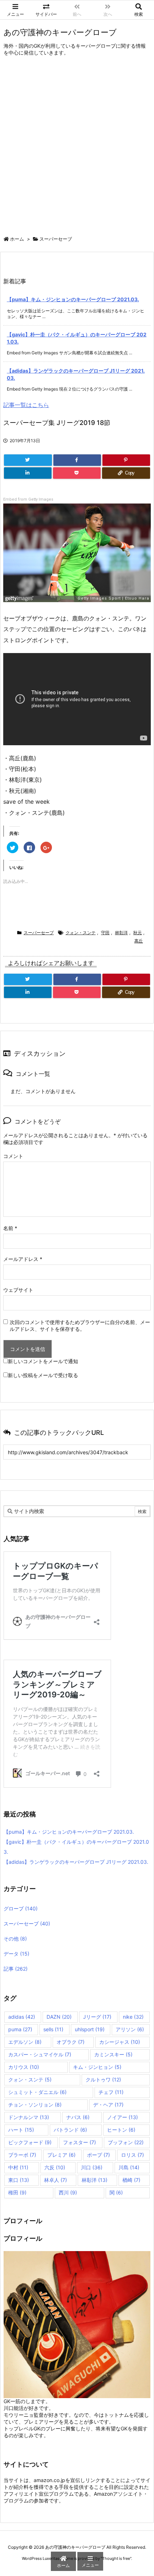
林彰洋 (121, 933)
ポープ (98, 2155)
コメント (13, 1156)
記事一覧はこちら (26, 405)
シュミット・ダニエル (37, 2092)
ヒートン (121, 2130)
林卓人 (56, 2180)
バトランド (70, 2130)
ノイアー (122, 2117)
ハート (21, 2130)
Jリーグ (97, 2017)
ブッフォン (126, 2142)
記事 (16, 1969)
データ (16, 1954)
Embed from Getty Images (28, 499)
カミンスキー (113, 2054)
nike (133, 2017)
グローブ (21, 1908)
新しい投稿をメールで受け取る (43, 1375)
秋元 (138, 933)
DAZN (59, 2017)
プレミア (61, 2155)
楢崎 (131, 2180)
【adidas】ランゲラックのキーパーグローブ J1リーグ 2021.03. (76, 1862)
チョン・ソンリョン (35, 2105)
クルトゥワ (103, 2079)
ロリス (133, 2155)
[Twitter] (28, 460)
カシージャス (120, 2042)
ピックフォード (30, 2142)
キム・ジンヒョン (97, 2067)
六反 (55, 2167)
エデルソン (25, 2042)
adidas (22, 2017)
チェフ (111, 2092)
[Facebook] (77, 460)
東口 (19, 2180)
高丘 (139, 941)
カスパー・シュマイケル (40, 2054)
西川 (68, 2192)
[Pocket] (77, 473)
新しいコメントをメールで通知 (43, 1361)
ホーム (17, 239)
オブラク (71, 2042)
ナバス (78, 2117)
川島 (129, 2167)
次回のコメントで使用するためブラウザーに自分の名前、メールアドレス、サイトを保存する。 (80, 1325)
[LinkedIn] (28, 473)
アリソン (130, 2029)
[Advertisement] (77, 148)
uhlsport (90, 2029)
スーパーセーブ (56, 239)
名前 (10, 1228)
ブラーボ (22, 2155)
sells (53, 2029)
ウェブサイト (18, 1290)
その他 (15, 1939)
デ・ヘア (108, 2105)
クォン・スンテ (81, 933)
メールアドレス (23, 1259)
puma (20, 2029)
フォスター (80, 2142)
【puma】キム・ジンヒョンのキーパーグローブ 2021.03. (73, 299)
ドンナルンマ (29, 2117)
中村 (18, 2167)
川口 (92, 2167)
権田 (17, 2192)
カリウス (24, 2067)
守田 (105, 933)
